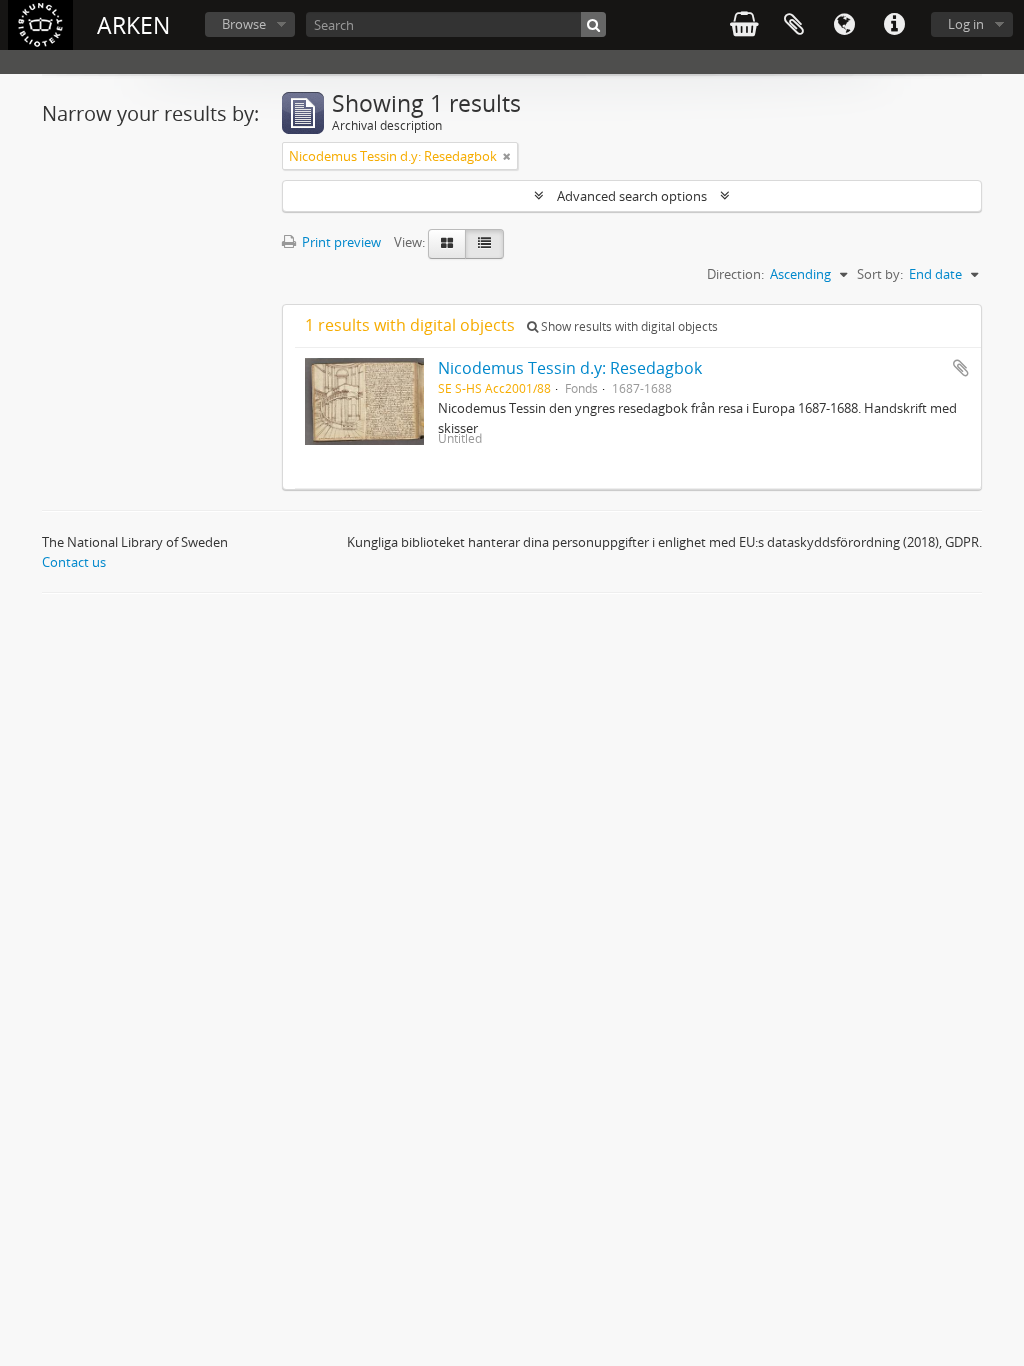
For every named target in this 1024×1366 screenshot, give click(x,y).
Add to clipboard (961, 368)
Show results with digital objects (628, 326)
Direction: (735, 274)
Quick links (894, 25)
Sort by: (880, 274)
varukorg (744, 25)
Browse (244, 24)
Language (844, 25)
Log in (966, 24)
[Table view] (484, 244)
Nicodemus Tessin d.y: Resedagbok (570, 368)
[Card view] (447, 244)
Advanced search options (632, 196)
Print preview (340, 242)
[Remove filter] (507, 156)
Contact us (74, 562)
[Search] (593, 24)
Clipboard (794, 25)
